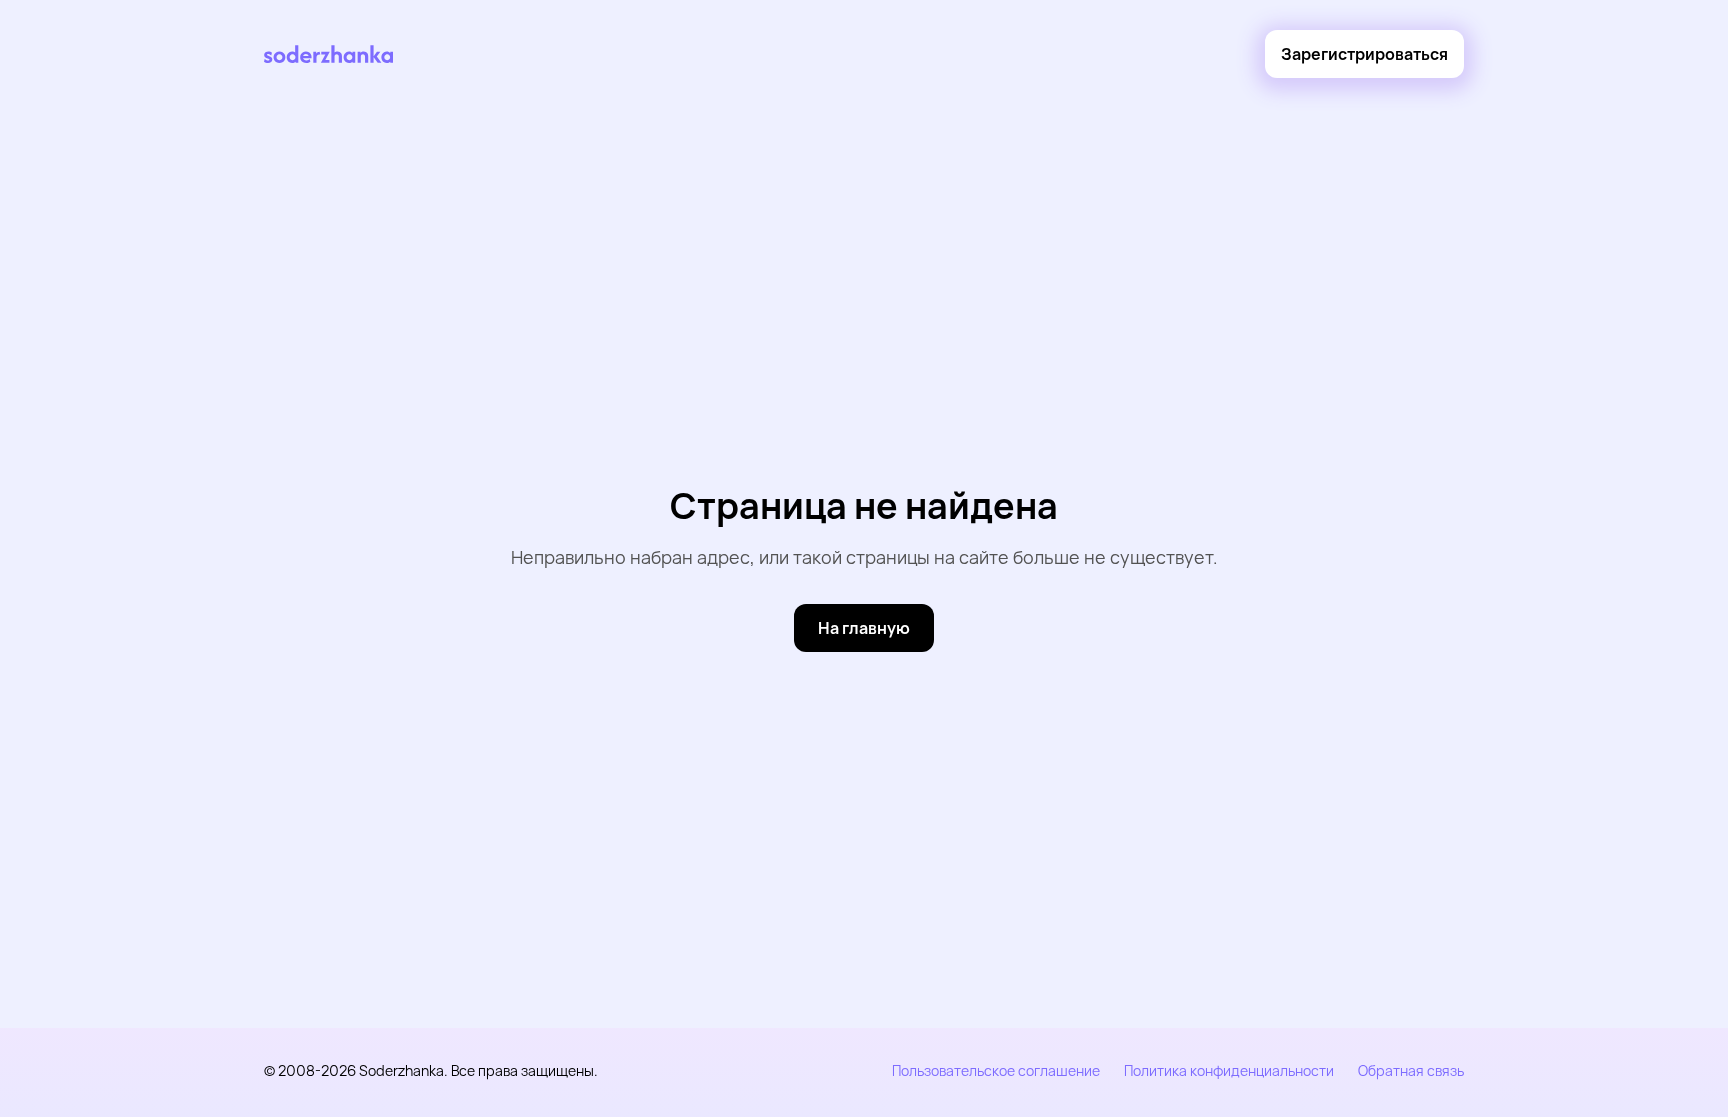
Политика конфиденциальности (1229, 1070)
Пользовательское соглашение (996, 1070)
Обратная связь (1411, 1070)
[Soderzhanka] (328, 54)
